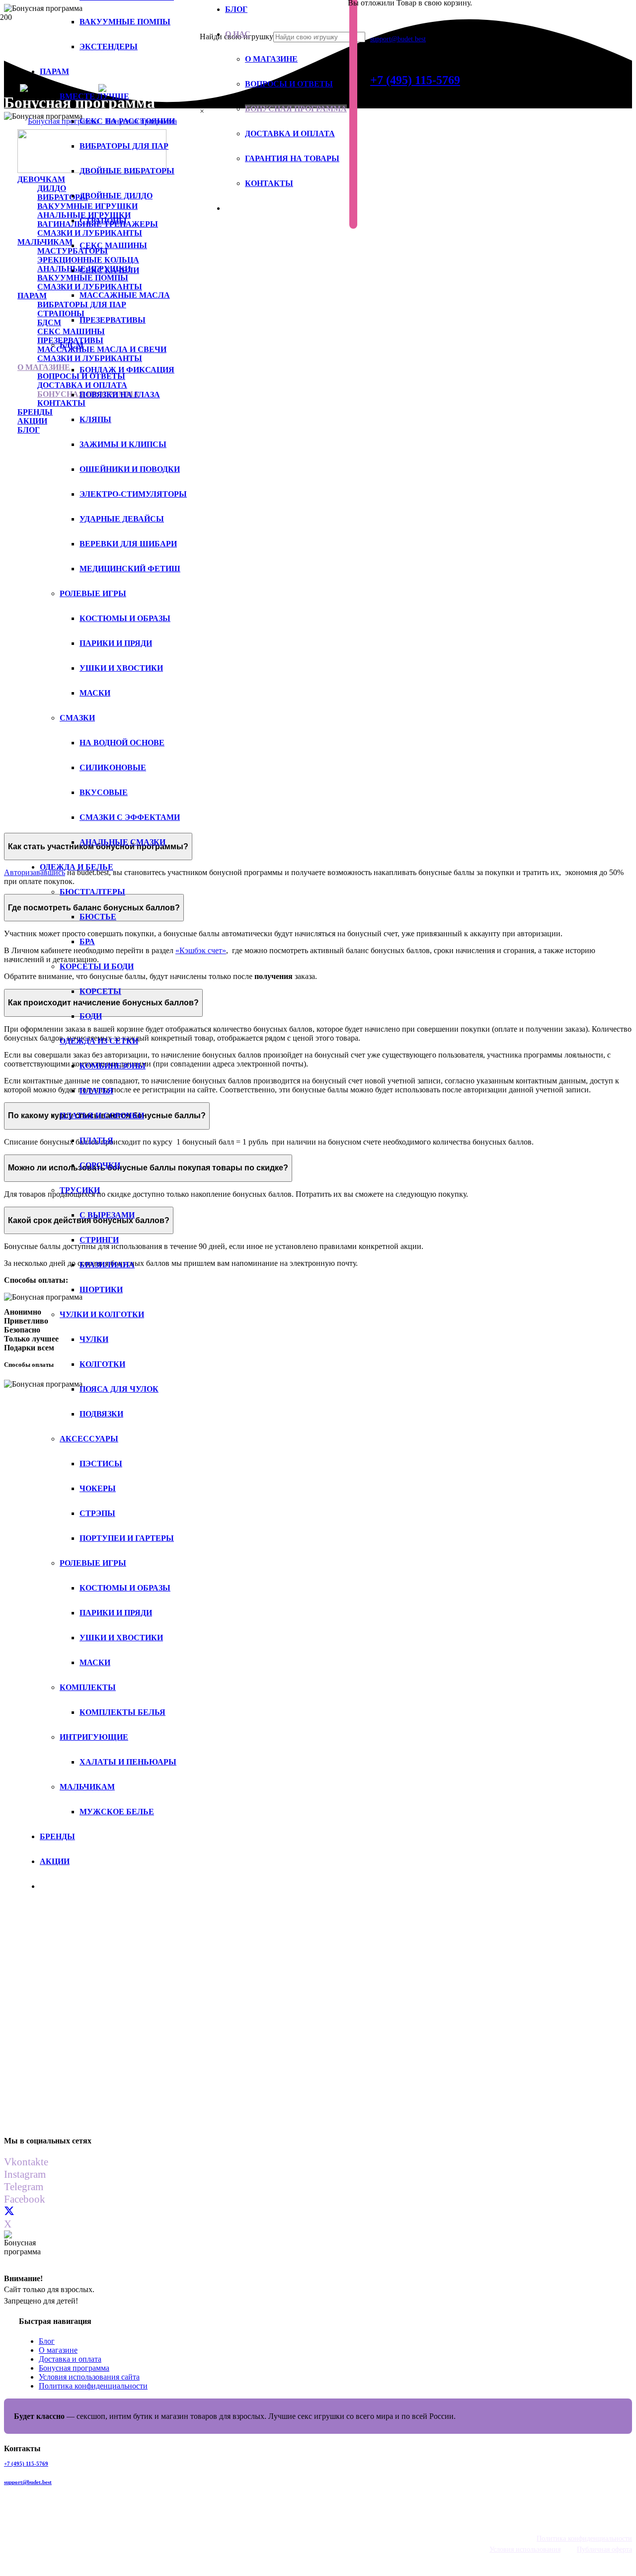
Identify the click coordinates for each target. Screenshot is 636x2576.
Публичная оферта (604, 2549)
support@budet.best (28, 2482)
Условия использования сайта (89, 2377)
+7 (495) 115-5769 (26, 2464)
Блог (47, 2341)
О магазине (58, 2350)
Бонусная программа (74, 2368)
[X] (9, 2212)
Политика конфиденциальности (93, 2386)
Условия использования (525, 2549)
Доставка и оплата (70, 2359)
